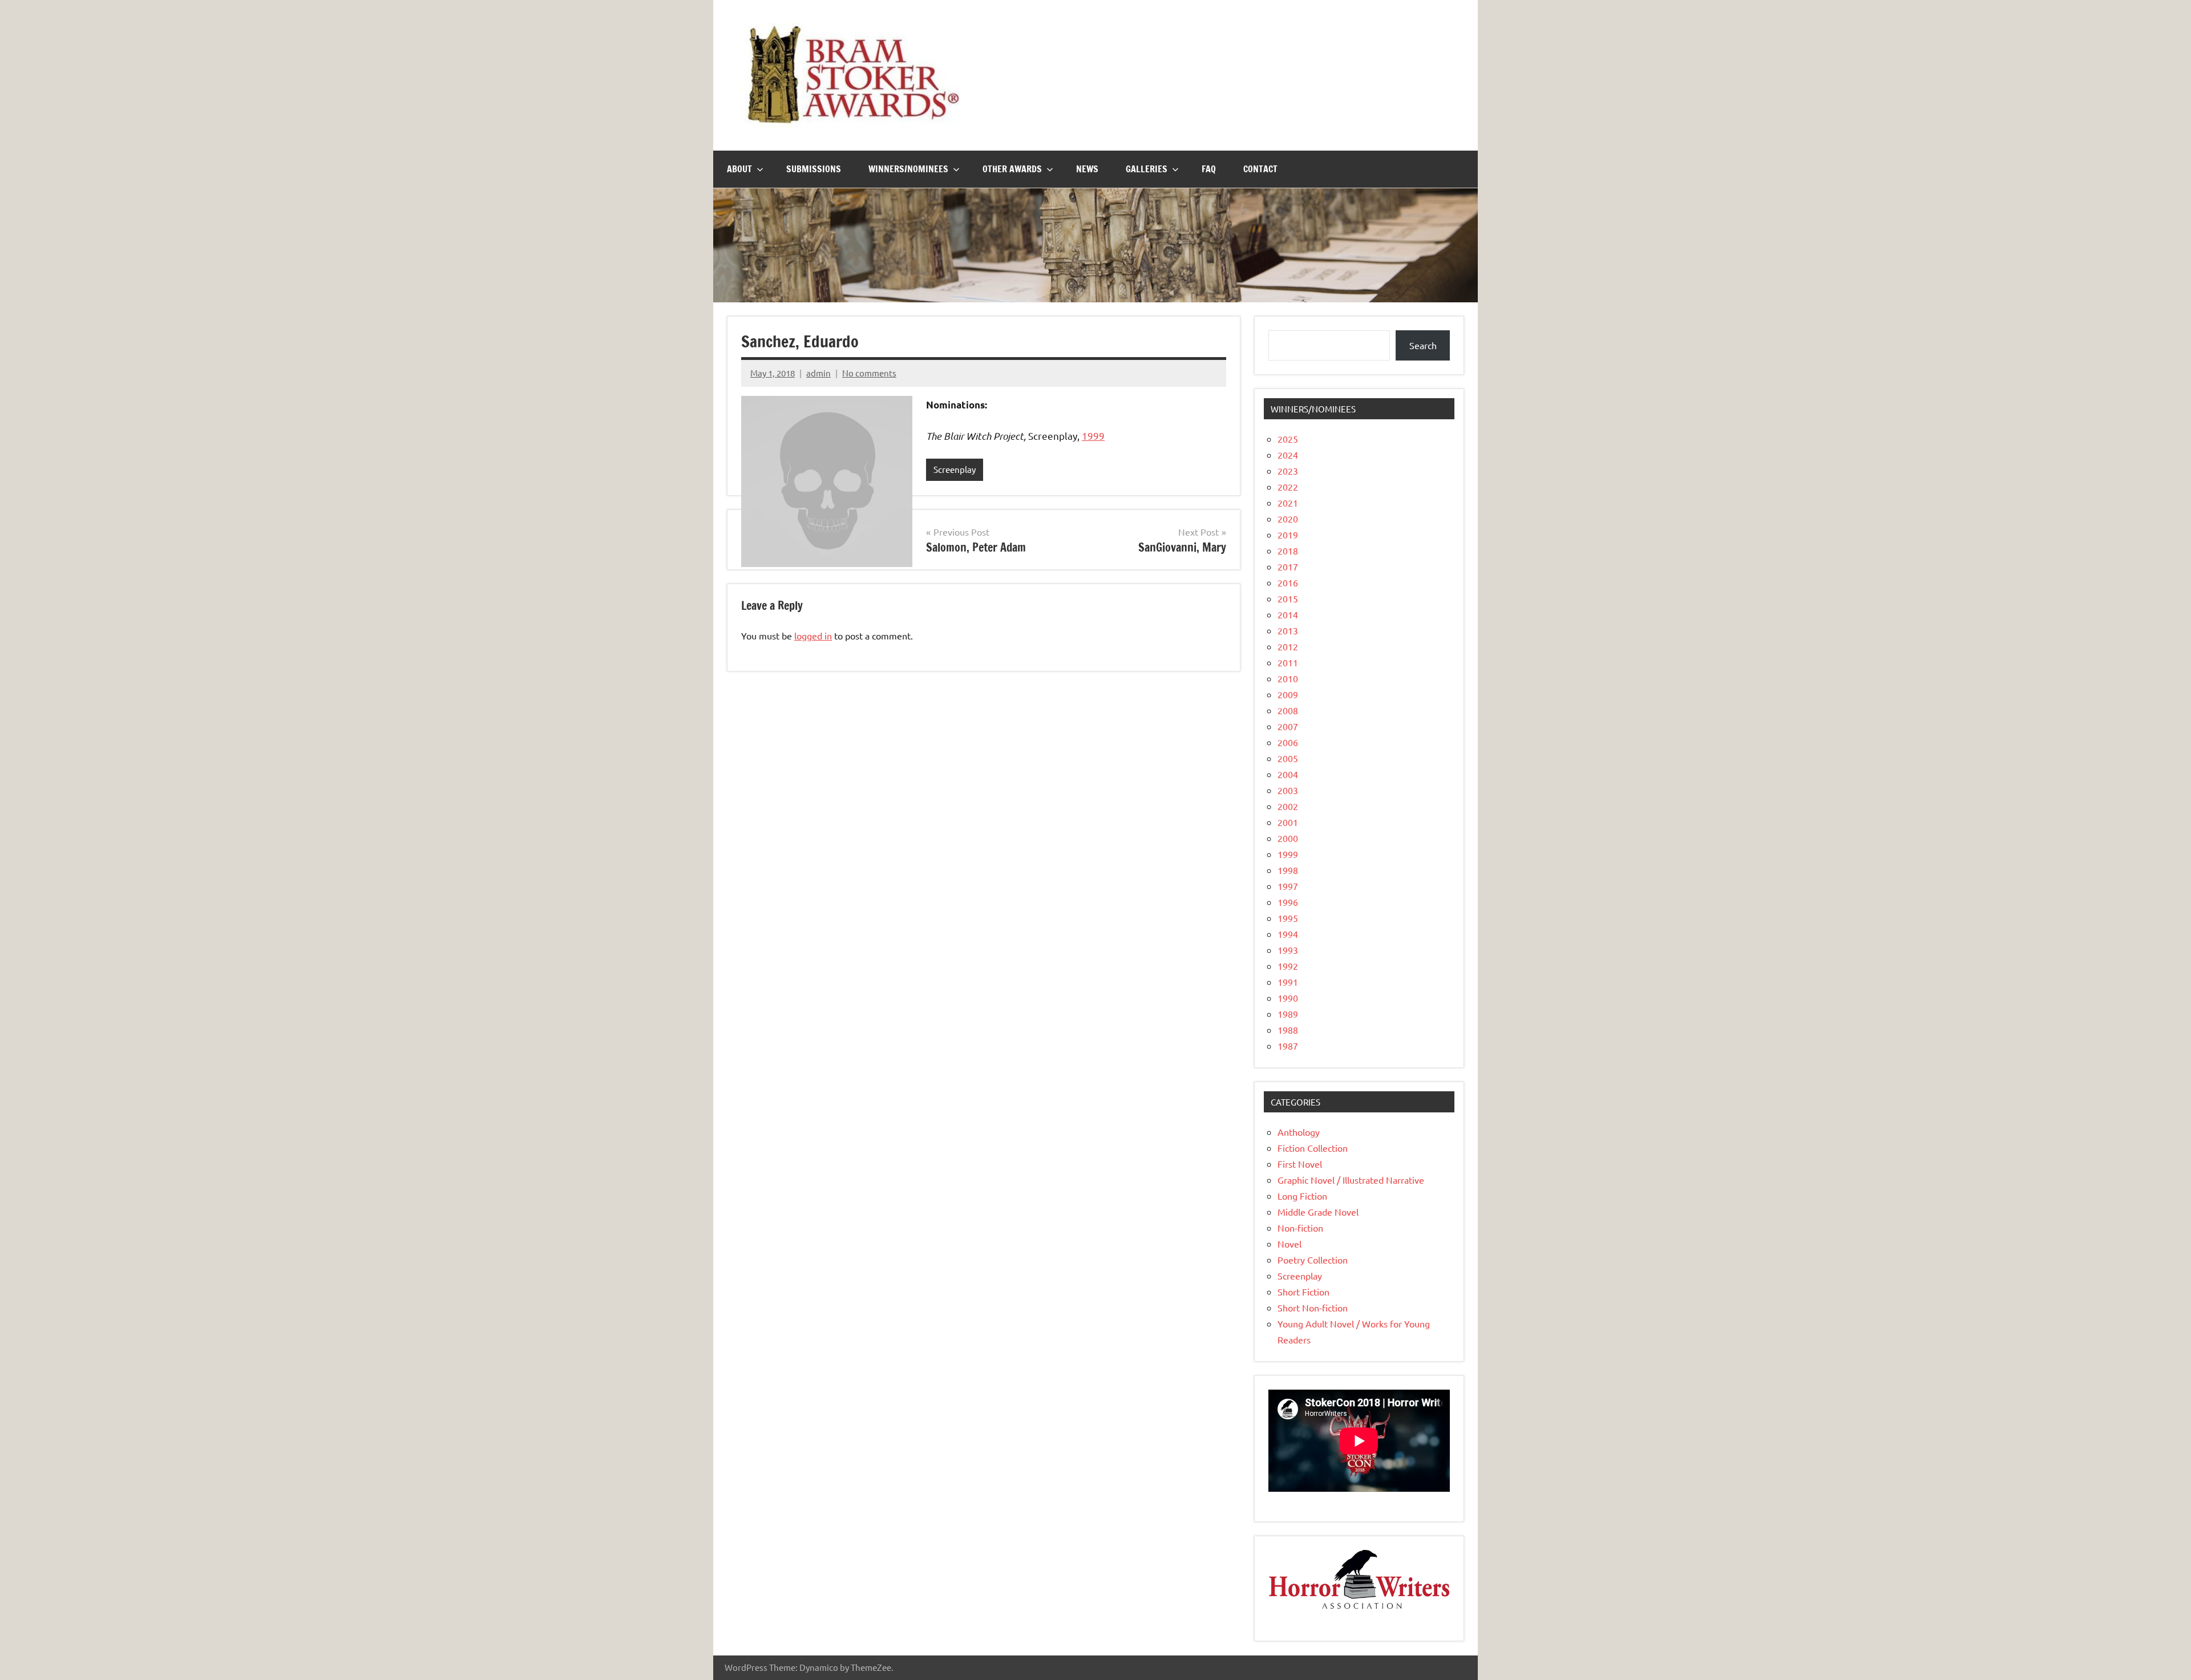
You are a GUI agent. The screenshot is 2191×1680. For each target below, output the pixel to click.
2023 (1288, 471)
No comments (869, 373)
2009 (1288, 694)
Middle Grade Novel (1318, 1212)
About (739, 169)
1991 (1288, 982)
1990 (1288, 998)
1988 (1288, 1030)
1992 (1288, 966)
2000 (1288, 838)
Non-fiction (1300, 1228)
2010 (1288, 678)
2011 (1288, 662)
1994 (1288, 934)
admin (818, 373)
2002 (1288, 806)
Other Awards (1012, 169)
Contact (1260, 169)
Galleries (1147, 169)
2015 (1288, 598)
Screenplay (955, 469)
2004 (1288, 774)
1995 (1288, 918)
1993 (1288, 950)
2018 (1288, 550)
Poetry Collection (1313, 1260)
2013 (1288, 630)
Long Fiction (1302, 1196)
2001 (1288, 822)
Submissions (814, 169)
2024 (1288, 455)
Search (1423, 345)
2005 (1288, 758)
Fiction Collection (1313, 1148)
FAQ (1209, 169)
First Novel (1300, 1164)
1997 (1288, 886)
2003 (1288, 790)
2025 (1288, 439)
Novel (1289, 1244)
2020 (1288, 519)
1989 (1288, 1014)
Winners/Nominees (908, 169)
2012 (1288, 646)
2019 (1288, 535)
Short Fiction (1303, 1292)
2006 (1288, 742)
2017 (1288, 566)
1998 (1288, 870)
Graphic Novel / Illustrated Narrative (1351, 1180)
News (1087, 169)
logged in (813, 635)
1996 (1288, 902)
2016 (1288, 582)
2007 (1288, 726)
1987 (1288, 1046)
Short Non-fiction (1313, 1307)
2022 (1288, 487)
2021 (1288, 503)
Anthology (1299, 1132)
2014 (1288, 614)
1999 (1093, 436)
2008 (1288, 710)
